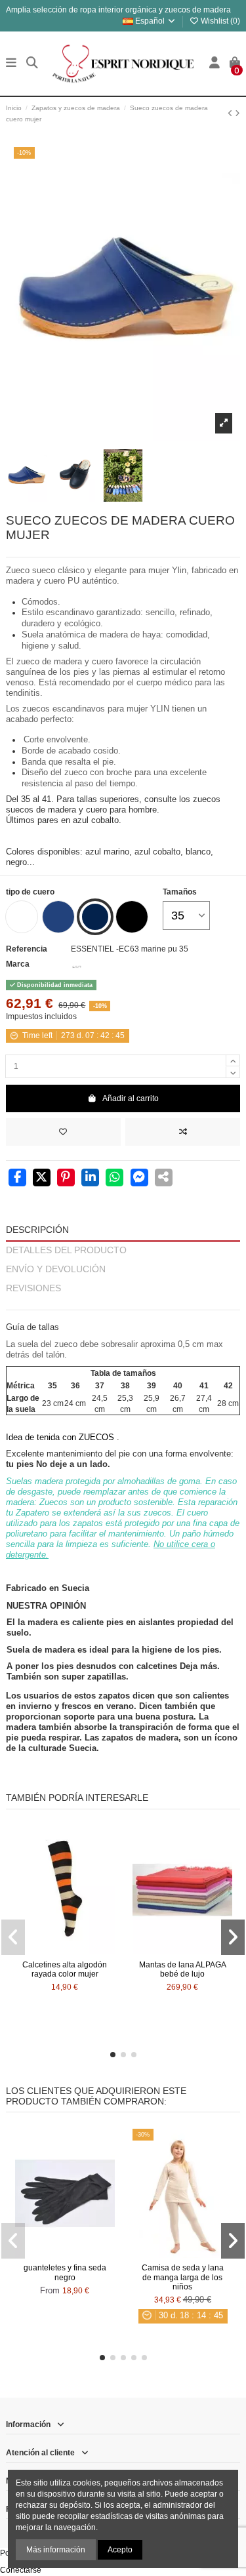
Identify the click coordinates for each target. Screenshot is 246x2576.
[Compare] (64, 1950)
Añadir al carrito (131, 1098)
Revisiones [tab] (33, 1288)
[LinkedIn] (90, 1178)
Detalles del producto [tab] (66, 1250)
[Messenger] (139, 1178)
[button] (113, 2055)
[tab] (123, 1304)
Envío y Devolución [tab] (56, 1269)
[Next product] (237, 113)
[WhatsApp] (114, 1178)
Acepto (120, 2550)
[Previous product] (231, 113)
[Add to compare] (183, 1132)
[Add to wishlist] (63, 1132)
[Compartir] (17, 1178)
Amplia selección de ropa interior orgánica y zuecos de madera (118, 10)
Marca (18, 964)
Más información (56, 2550)
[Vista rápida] (81, 1950)
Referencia (27, 949)
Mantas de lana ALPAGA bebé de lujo (183, 1969)
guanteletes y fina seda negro (65, 2272)
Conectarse (21, 2570)
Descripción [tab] (37, 1230)
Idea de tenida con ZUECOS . (63, 1437)
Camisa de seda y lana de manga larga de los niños (183, 2277)
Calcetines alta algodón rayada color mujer (65, 1969)
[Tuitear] (42, 1178)
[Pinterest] (66, 1178)
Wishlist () (219, 21)
